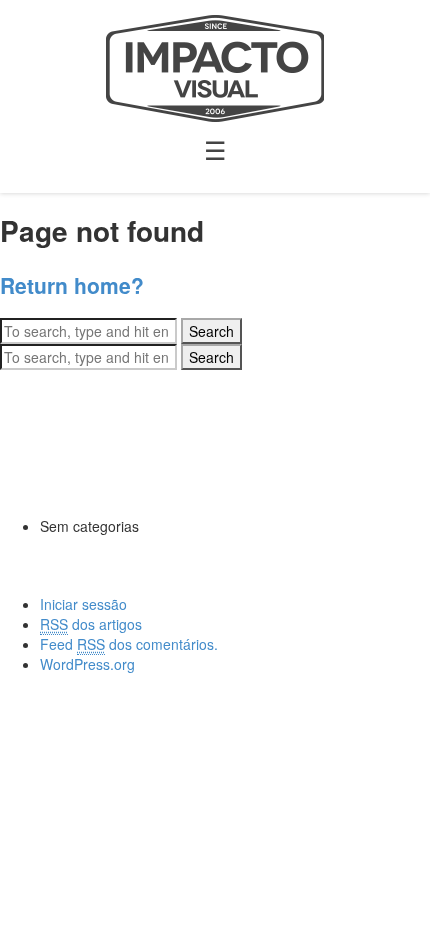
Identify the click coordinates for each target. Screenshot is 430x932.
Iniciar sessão (83, 604)
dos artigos (91, 624)
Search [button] (211, 331)
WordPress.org (87, 664)
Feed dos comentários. (129, 644)
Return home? (72, 285)
